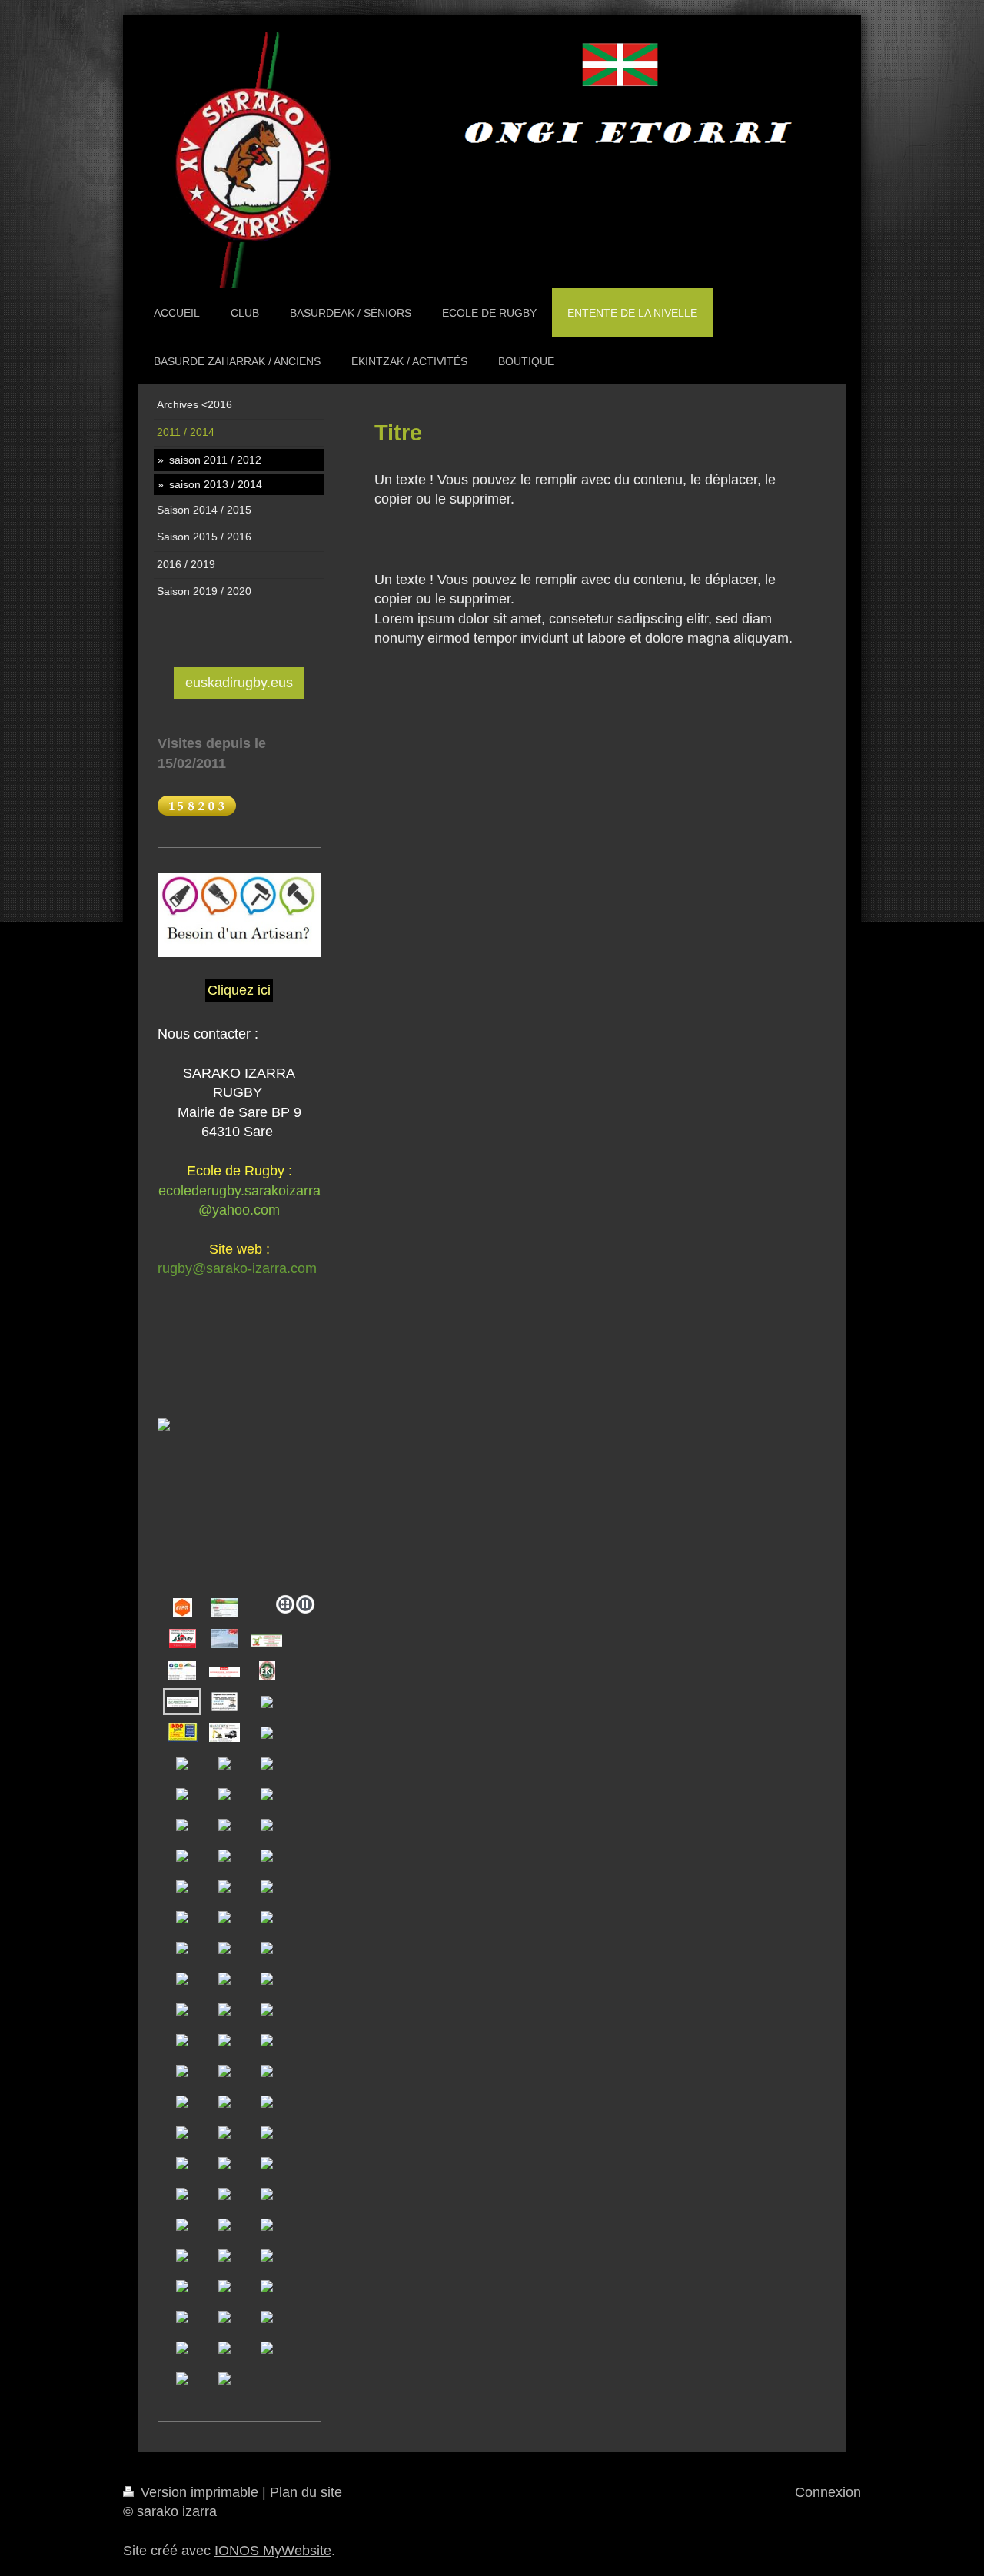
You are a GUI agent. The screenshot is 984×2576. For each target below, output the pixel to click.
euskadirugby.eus (239, 683)
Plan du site (306, 2492)
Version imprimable (199, 2492)
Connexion (828, 2492)
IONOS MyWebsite (273, 2551)
